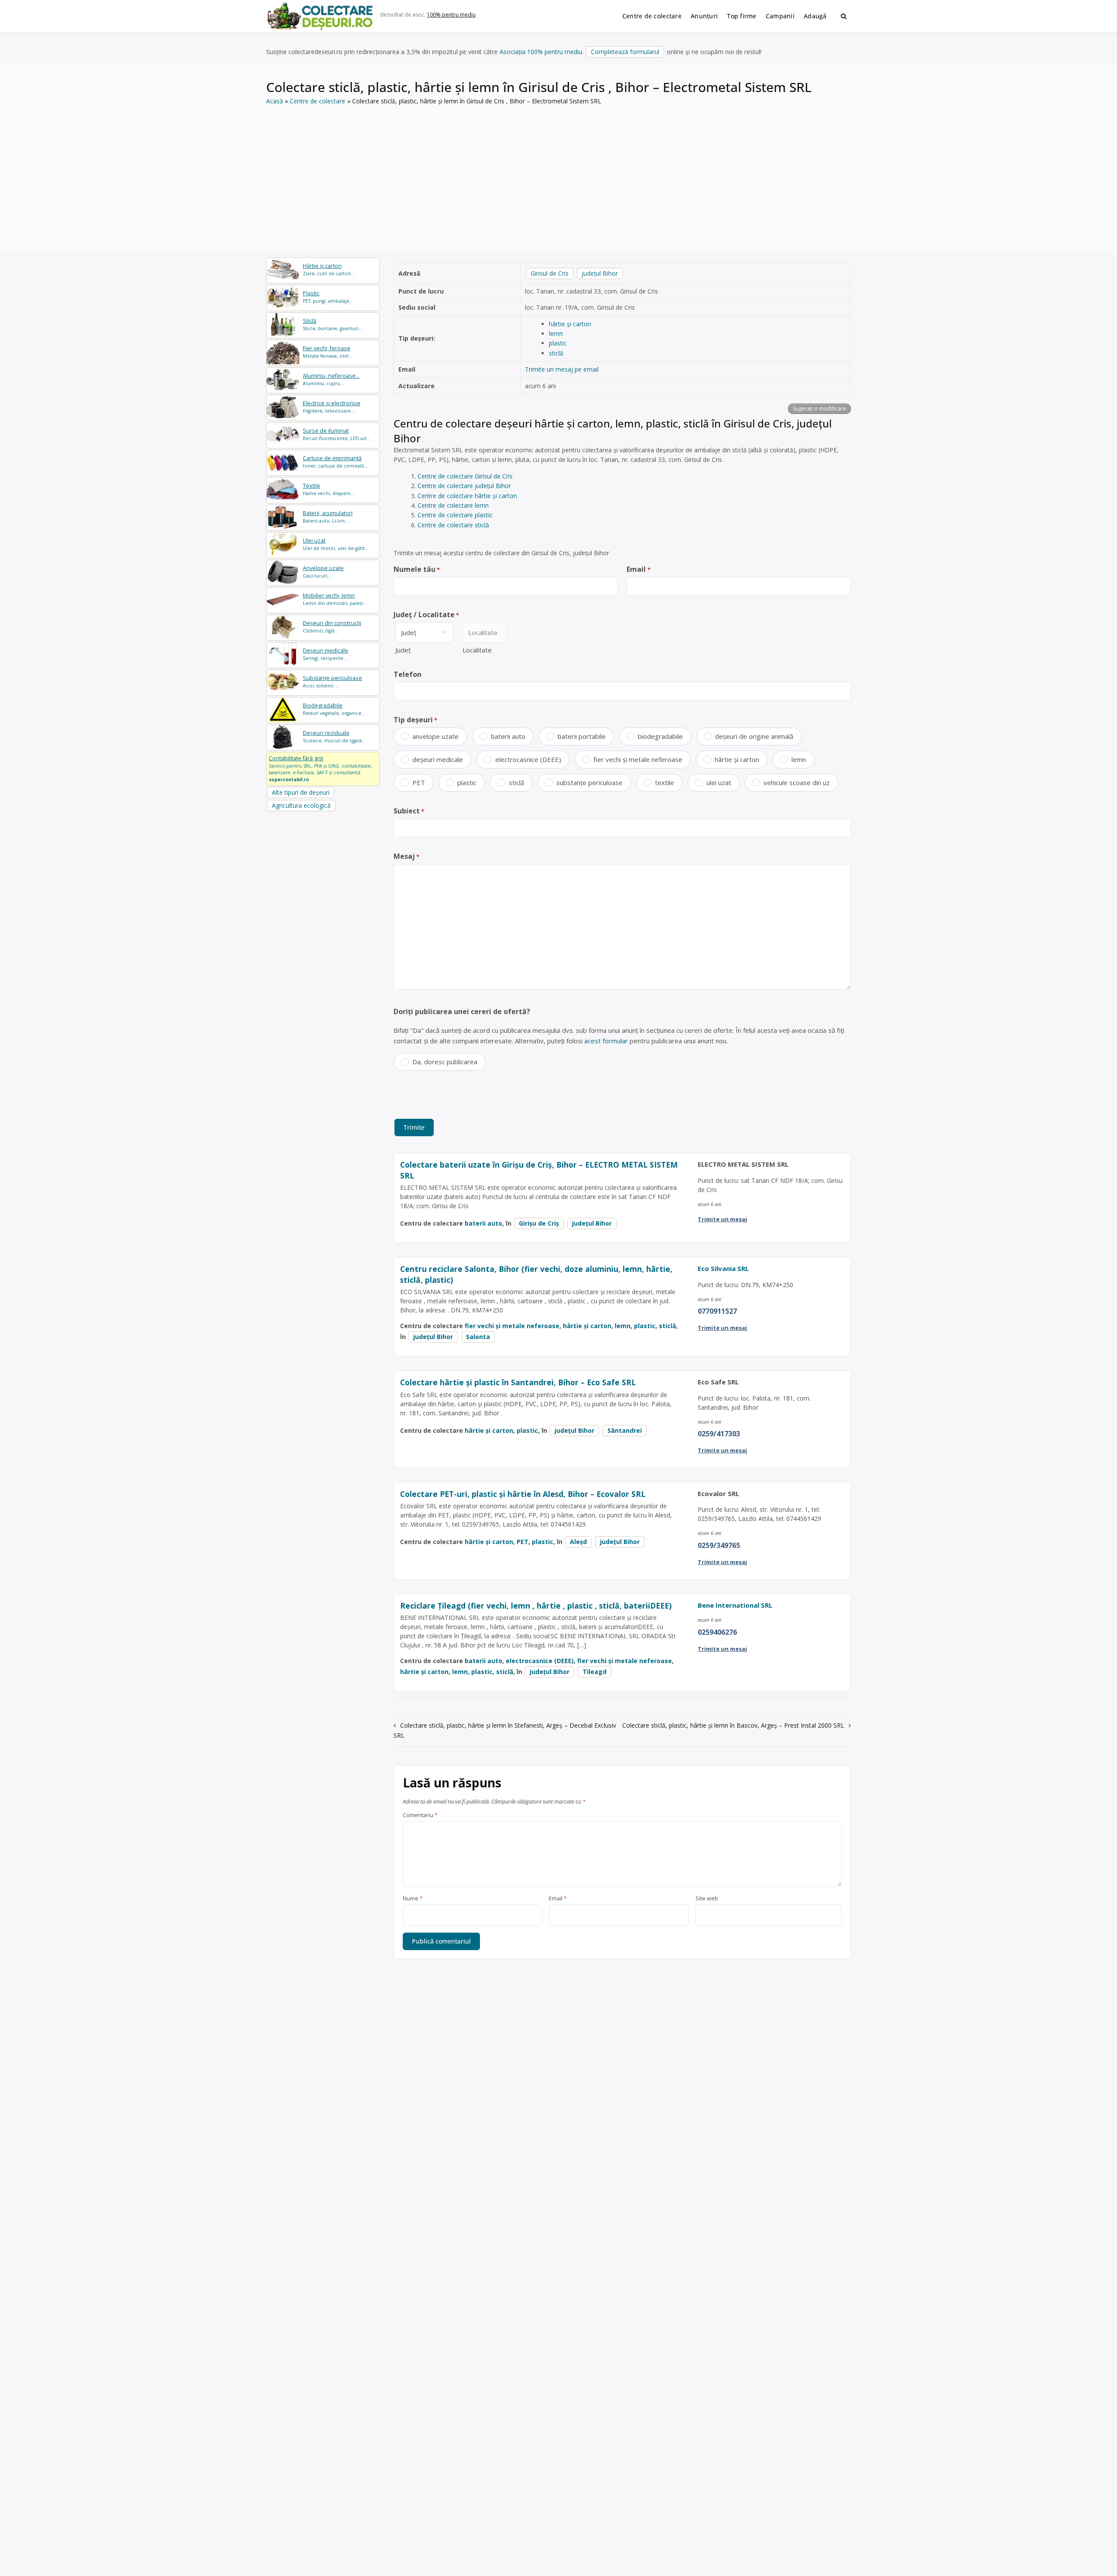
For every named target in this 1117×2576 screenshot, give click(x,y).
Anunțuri (704, 16)
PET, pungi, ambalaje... (328, 297)
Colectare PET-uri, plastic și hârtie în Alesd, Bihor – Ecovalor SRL (523, 1494)
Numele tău (417, 569)
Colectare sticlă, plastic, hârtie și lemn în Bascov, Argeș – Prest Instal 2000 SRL (733, 1725)
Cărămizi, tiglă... (332, 627)
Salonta (478, 1337)
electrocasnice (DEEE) (528, 759)
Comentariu (420, 1815)
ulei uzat (719, 782)
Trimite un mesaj (722, 1219)
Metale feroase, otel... (328, 352)
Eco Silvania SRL (723, 1268)
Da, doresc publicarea (445, 1062)
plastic (558, 343)
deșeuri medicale (438, 759)
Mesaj (406, 856)
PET (419, 782)
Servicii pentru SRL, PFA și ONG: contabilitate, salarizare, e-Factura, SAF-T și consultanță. (320, 769)
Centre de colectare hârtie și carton (467, 496)
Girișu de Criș (539, 1223)
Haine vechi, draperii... (329, 489)
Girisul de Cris (550, 273)
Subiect (409, 811)
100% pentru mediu (451, 15)
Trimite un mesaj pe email (562, 369)
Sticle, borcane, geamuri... (333, 324)
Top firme (742, 16)
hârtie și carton (570, 324)
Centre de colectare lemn (453, 505)
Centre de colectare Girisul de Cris (465, 476)
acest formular (606, 1041)
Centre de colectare (652, 16)
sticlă (556, 353)
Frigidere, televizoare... (332, 407)
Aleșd (578, 1542)
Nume (413, 1899)
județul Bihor (600, 273)
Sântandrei (625, 1430)
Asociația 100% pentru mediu (541, 52)
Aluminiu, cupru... (331, 379)
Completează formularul (625, 52)
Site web (707, 1899)
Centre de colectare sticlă (453, 525)
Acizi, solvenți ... (332, 682)
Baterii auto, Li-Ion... (328, 517)
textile (665, 782)
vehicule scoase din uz (797, 782)
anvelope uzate (435, 736)
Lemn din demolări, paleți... (335, 599)
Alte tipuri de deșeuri (301, 792)
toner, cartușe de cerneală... (335, 462)
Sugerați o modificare (819, 408)
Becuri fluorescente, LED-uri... (337, 434)
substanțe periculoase (589, 782)
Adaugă (815, 16)
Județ (403, 650)
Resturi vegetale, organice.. (333, 709)
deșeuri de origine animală (754, 736)
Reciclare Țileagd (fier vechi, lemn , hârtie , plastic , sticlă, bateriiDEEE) (536, 1606)
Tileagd (594, 1672)
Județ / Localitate (426, 615)
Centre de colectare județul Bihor (464, 486)
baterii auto (508, 736)
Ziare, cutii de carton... (329, 269)
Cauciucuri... (323, 572)
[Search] (844, 16)
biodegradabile (660, 736)
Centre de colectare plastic (455, 515)
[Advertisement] (558, 172)
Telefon (408, 674)
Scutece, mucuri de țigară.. (334, 736)
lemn (556, 333)
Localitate (477, 650)
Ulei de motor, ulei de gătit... (336, 544)
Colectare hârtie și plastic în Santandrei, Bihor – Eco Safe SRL (518, 1382)
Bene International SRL (735, 1605)
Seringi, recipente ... (326, 654)
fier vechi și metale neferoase (638, 759)
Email (638, 569)
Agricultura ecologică (301, 805)
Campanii (780, 16)
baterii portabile (582, 736)
